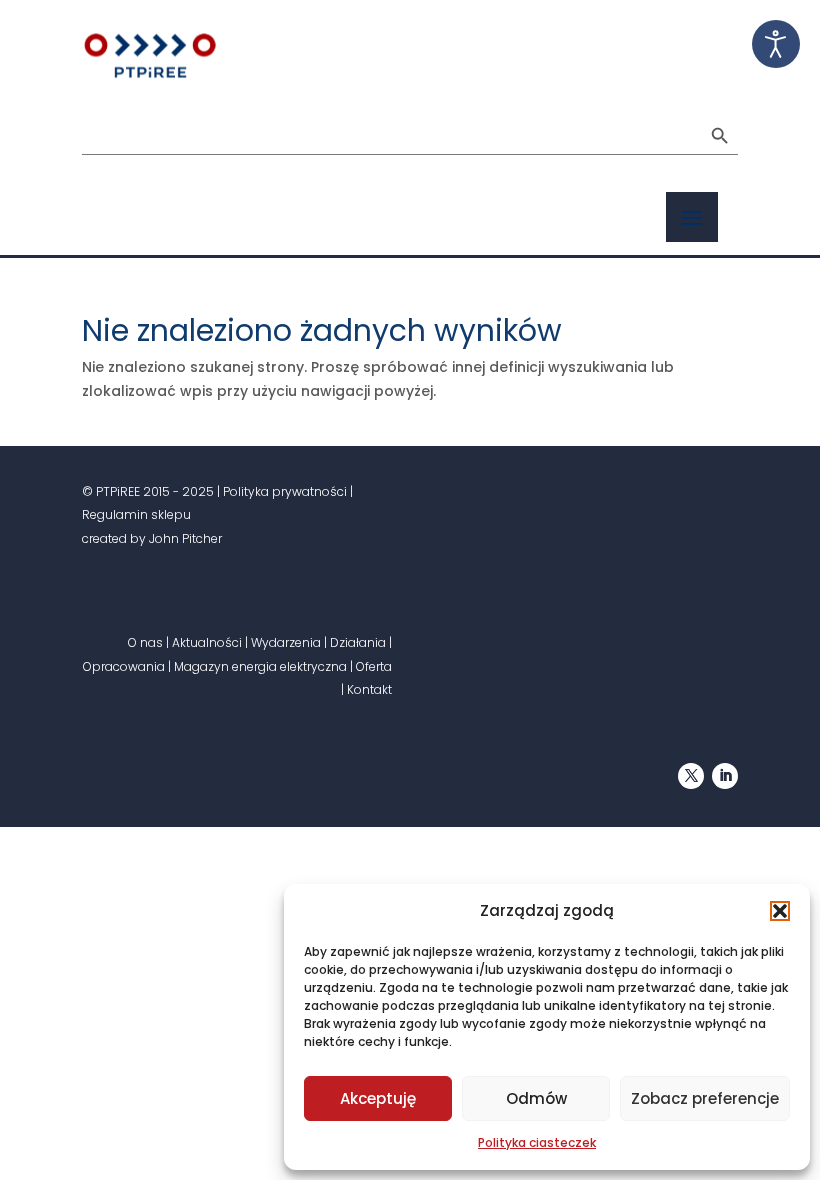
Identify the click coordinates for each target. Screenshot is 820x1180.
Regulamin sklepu (136, 514)
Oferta (374, 666)
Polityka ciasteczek (537, 1142)
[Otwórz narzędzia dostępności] (776, 44)
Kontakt (369, 689)
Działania (358, 642)
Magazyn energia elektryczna (260, 666)
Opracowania (124, 666)
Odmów (536, 1098)
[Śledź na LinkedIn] (725, 776)
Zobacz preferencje (705, 1098)
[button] (780, 911)
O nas (145, 642)
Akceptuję (378, 1098)
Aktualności (207, 642)
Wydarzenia (286, 642)
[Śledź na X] (691, 776)
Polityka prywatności (285, 491)
